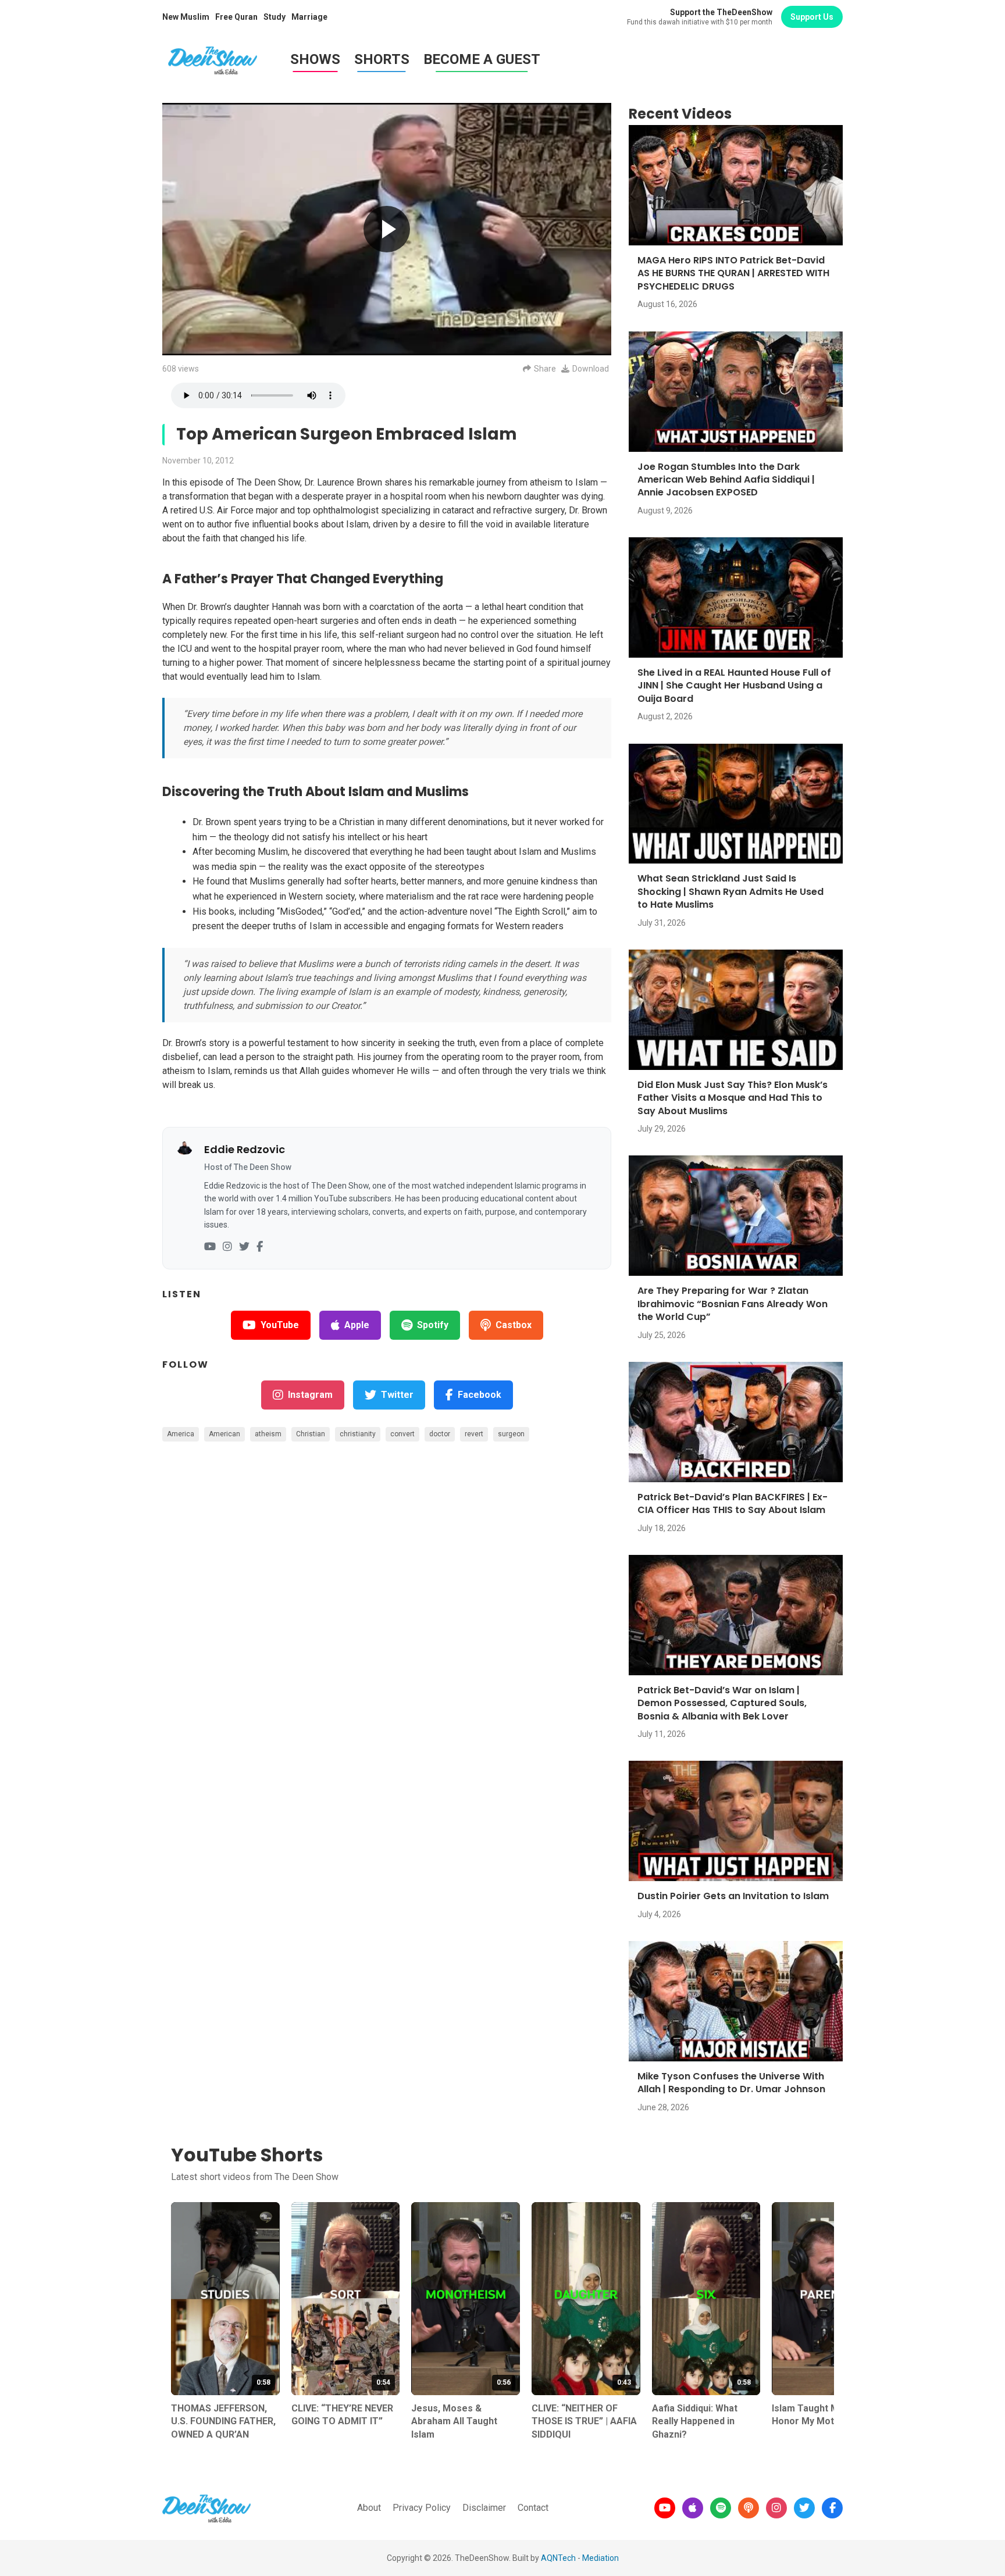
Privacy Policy (422, 2508)
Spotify (433, 1325)
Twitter (397, 1395)
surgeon (511, 1434)
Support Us (812, 17)
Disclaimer (484, 2508)
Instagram (310, 1395)
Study (275, 17)
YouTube (280, 1325)
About (369, 2508)
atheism (268, 1434)
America (181, 1434)
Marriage (309, 17)
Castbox (514, 1325)
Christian (311, 1434)
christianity (358, 1434)
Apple (357, 1325)
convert (402, 1434)
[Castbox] (749, 2508)
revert (474, 1434)
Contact (533, 2508)
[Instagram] (227, 1247)
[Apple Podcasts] (693, 2508)
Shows (315, 59)
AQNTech (558, 2558)
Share (545, 369)
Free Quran (236, 17)
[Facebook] (260, 1247)
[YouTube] (210, 1247)
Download (591, 369)
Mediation (600, 2558)
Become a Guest (482, 59)
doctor (440, 1434)
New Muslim (186, 17)
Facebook (480, 1395)
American (224, 1434)
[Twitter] (244, 1247)
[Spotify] (721, 2508)
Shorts (382, 59)
